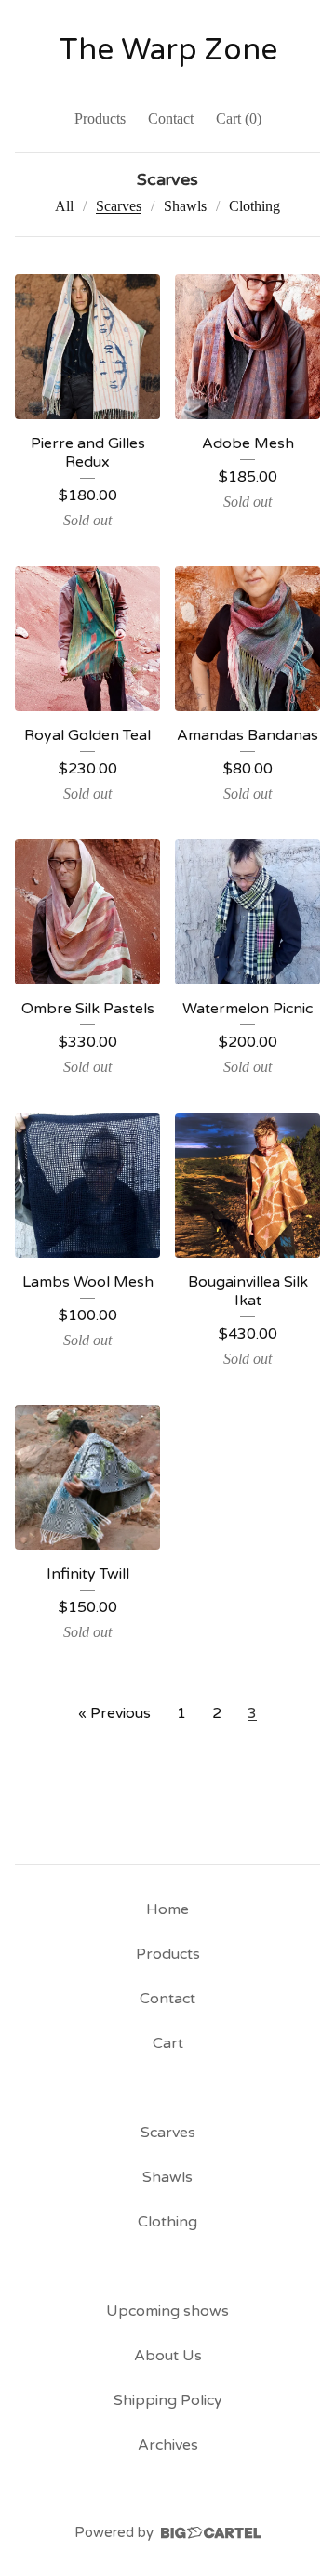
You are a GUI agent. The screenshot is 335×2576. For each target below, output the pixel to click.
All (64, 206)
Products (100, 119)
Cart (168, 2043)
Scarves (119, 206)
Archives (168, 2445)
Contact (171, 119)
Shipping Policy (168, 2400)
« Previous (114, 1713)
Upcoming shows (167, 2311)
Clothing (255, 206)
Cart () (239, 119)
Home (167, 1909)
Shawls (185, 206)
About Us (168, 2356)
